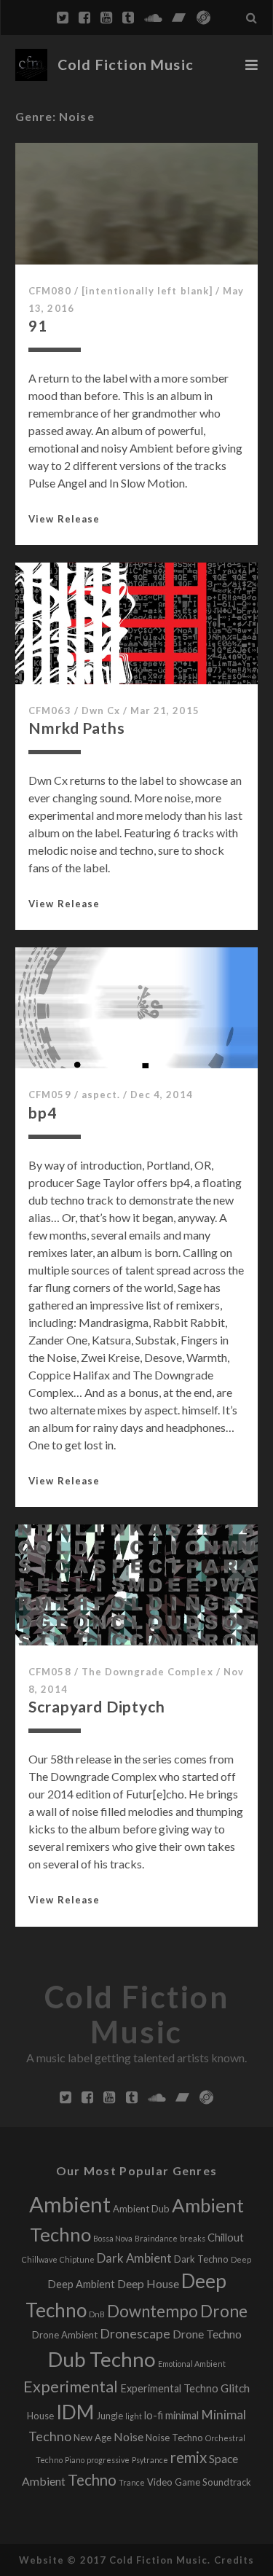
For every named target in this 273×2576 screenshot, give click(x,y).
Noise (128, 2436)
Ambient (70, 2204)
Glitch (235, 2388)
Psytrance (150, 2460)
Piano (75, 2460)
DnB (97, 2314)
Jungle (110, 2416)
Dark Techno (201, 2259)
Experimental (71, 2387)
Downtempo (153, 2311)
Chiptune (77, 2259)
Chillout (226, 2238)
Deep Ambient (81, 2284)
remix (189, 2457)
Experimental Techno (169, 2388)
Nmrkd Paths (76, 728)
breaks (193, 2238)
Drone (224, 2311)
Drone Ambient (65, 2335)
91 (38, 325)
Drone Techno (207, 2334)
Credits (234, 2560)
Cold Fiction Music (126, 64)
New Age (92, 2438)
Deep (241, 2259)
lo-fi (154, 2415)
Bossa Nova (113, 2238)
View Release (64, 519)
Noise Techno (174, 2438)
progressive (108, 2460)
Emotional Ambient (192, 2364)
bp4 (43, 1112)
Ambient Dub (141, 2209)
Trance (132, 2482)
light (134, 2416)
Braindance (156, 2238)
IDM (75, 2412)
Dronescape (135, 2334)
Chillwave (40, 2259)
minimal (182, 2415)
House (40, 2416)
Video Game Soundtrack (199, 2482)
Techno (92, 2480)
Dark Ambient (134, 2258)
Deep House (148, 2283)
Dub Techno (102, 2359)
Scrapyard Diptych (96, 1706)
